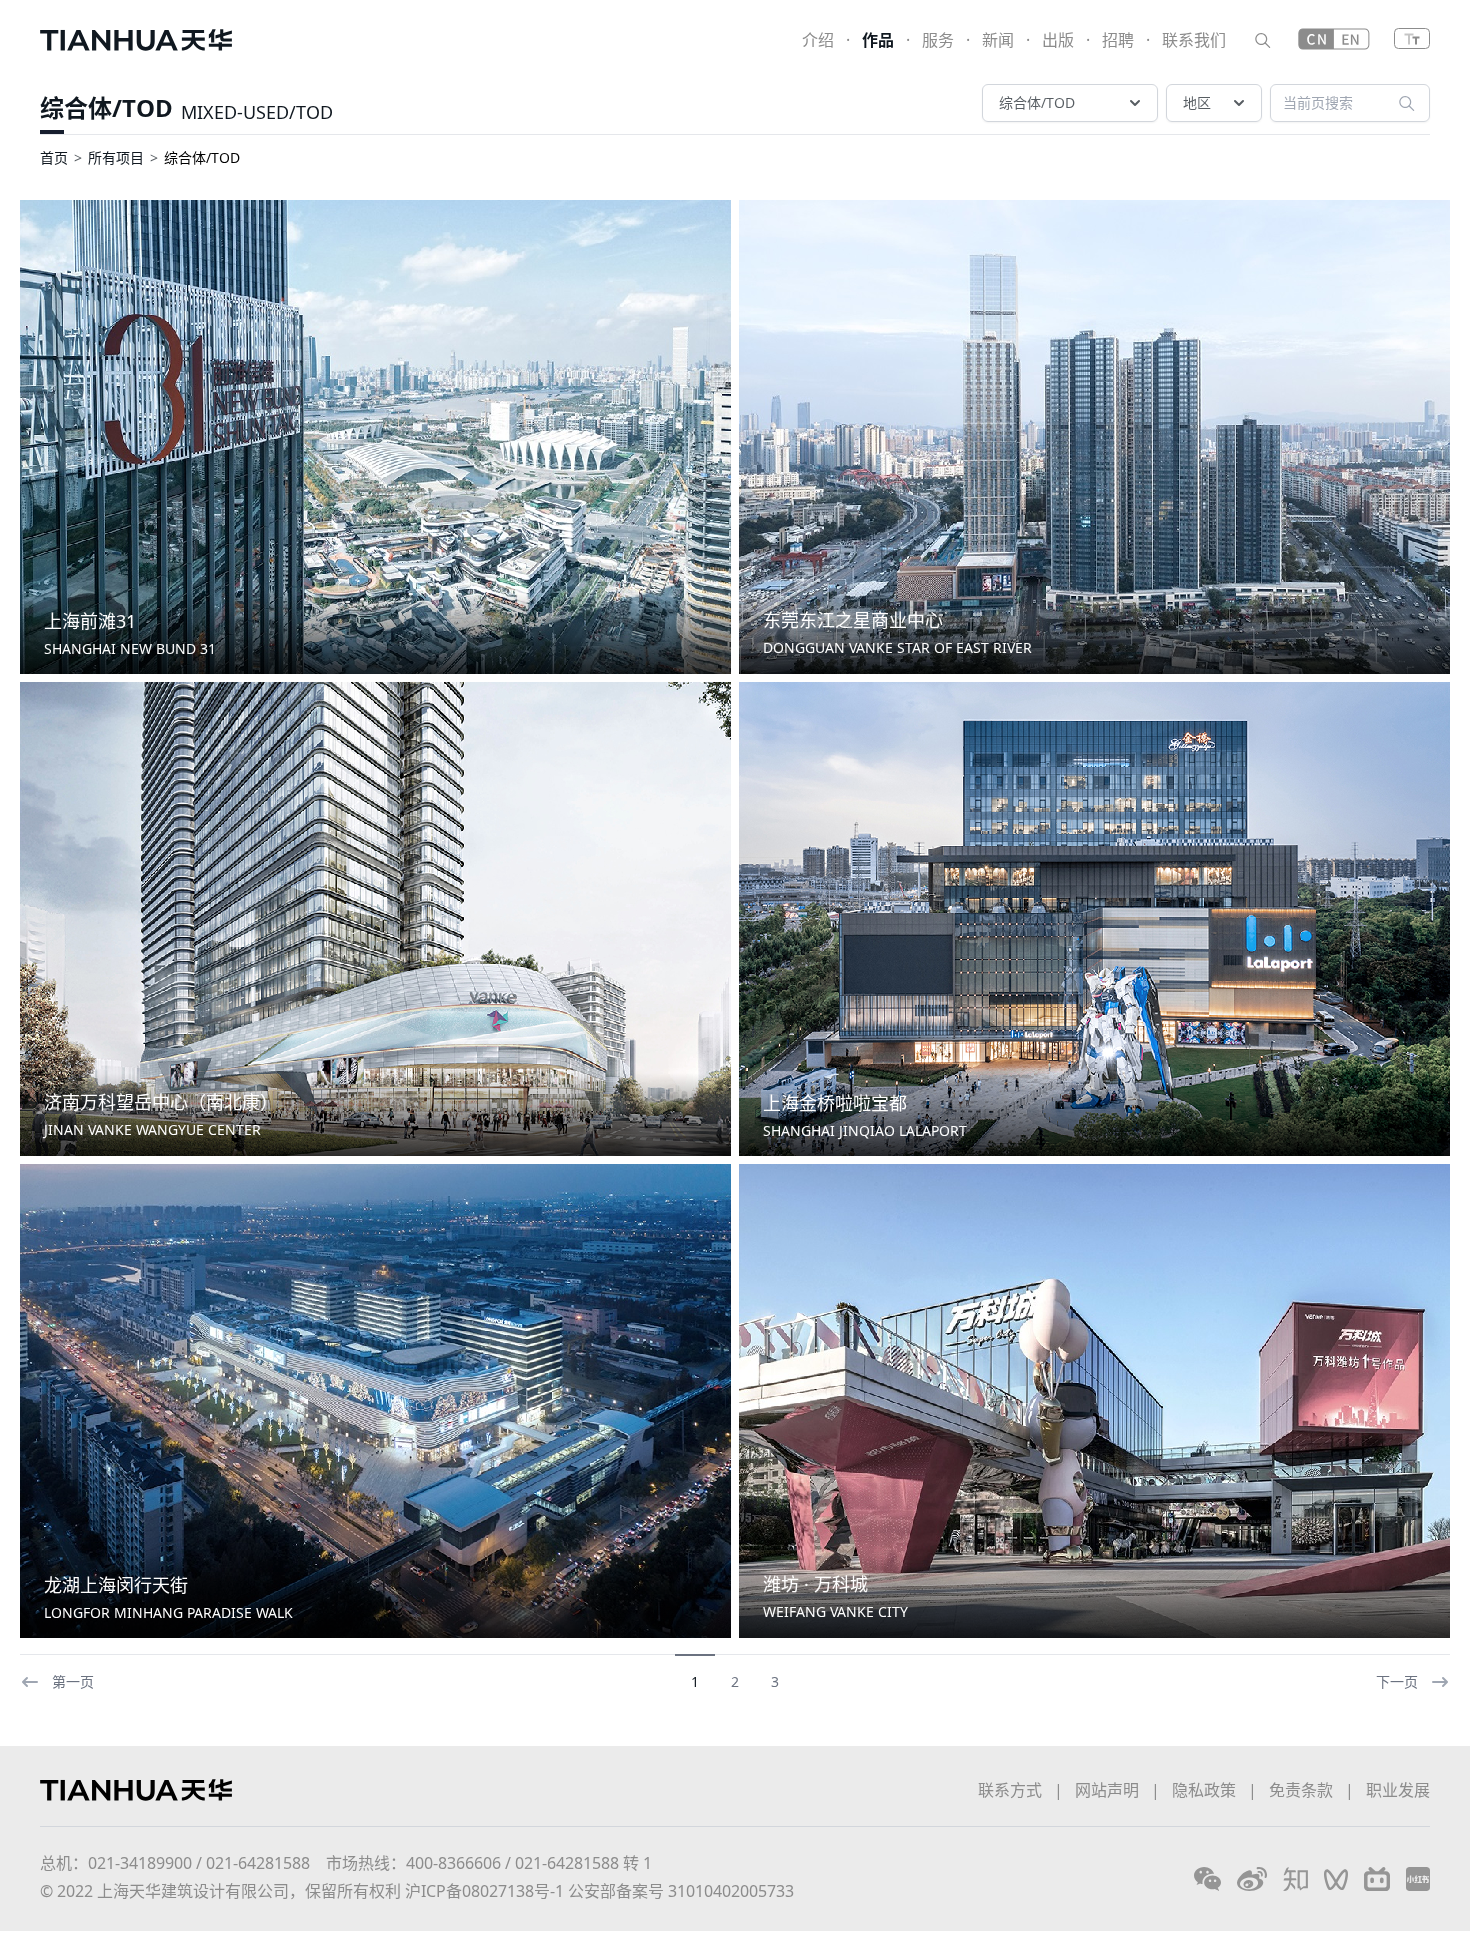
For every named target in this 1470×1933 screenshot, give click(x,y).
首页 (54, 157)
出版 (1058, 40)
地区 (1197, 102)
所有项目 (116, 157)
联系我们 (1194, 40)
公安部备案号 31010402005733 (681, 1891)
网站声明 (1107, 1790)
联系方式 (1010, 1790)
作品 (878, 40)
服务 (938, 40)
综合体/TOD (106, 107)
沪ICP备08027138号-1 (484, 1891)
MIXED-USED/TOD (257, 112)
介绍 (818, 40)
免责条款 (1301, 1790)
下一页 (1397, 1681)
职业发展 (1398, 1790)
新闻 (998, 40)
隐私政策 (1204, 1790)
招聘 (1118, 40)
